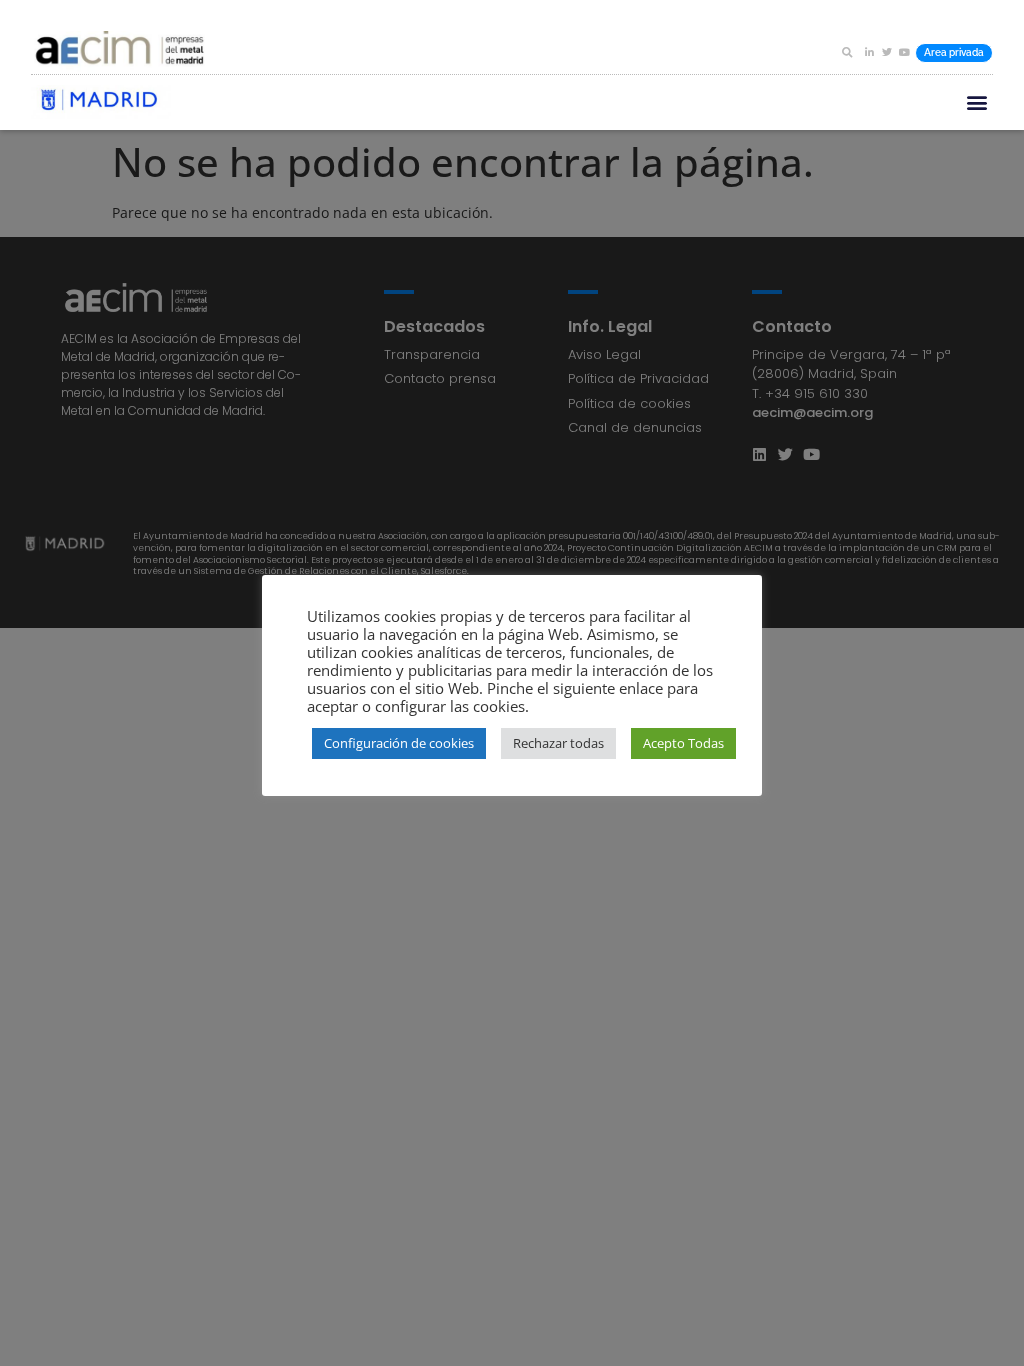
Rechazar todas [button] (558, 743)
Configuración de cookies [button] (399, 743)
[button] (847, 52)
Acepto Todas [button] (683, 743)
